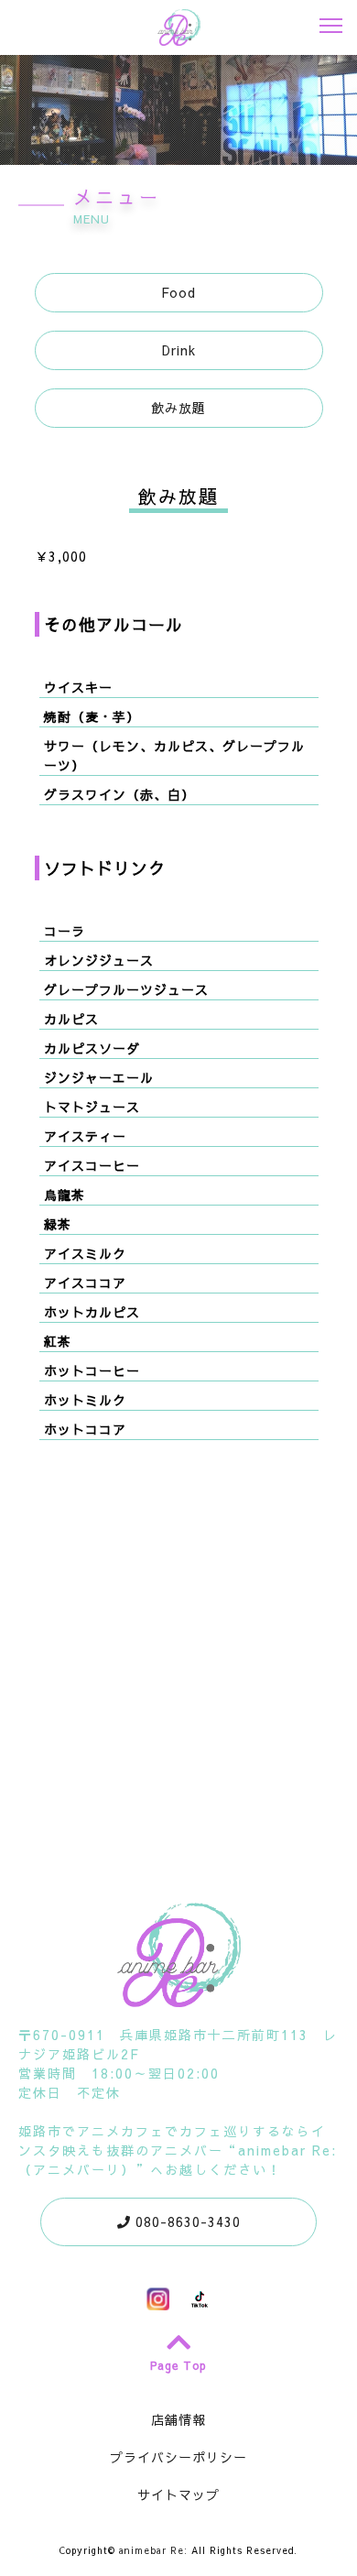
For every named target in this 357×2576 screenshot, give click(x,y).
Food (178, 292)
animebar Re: (153, 2550)
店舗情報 (178, 2419)
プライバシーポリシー (178, 2457)
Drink (179, 350)
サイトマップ (178, 2494)
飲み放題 (178, 408)
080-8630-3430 (186, 2221)
